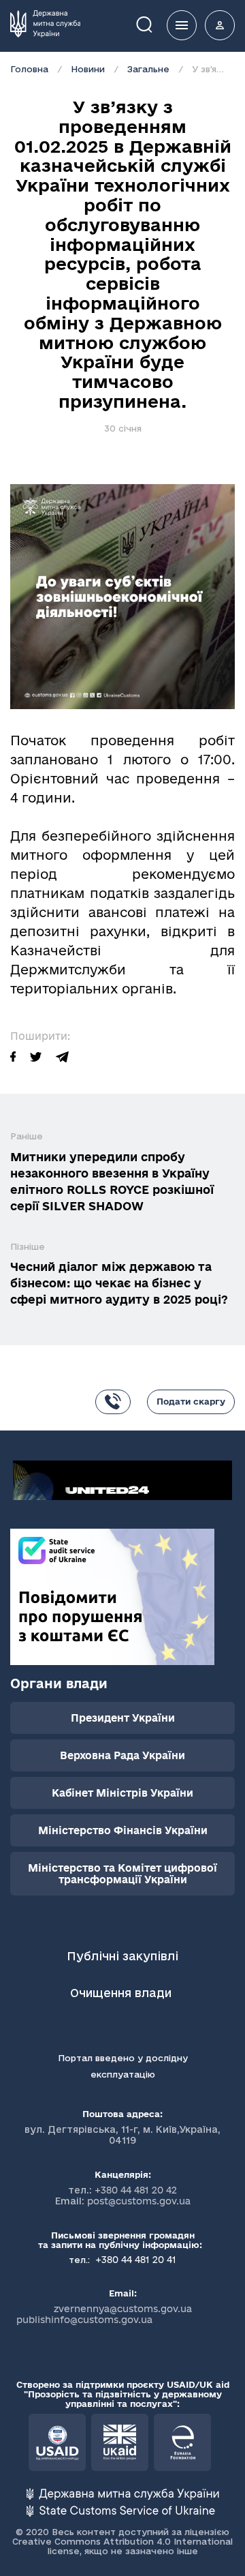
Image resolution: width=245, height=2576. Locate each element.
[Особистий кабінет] (220, 25)
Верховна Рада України (122, 1755)
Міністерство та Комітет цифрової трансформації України (122, 1874)
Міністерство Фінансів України (123, 1830)
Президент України (123, 1718)
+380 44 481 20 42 (136, 2190)
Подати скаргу (191, 1401)
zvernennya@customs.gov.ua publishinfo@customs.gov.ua (104, 2314)
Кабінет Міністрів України (122, 1793)
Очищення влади (122, 1993)
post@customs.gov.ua (139, 2201)
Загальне (148, 69)
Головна (29, 69)
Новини (88, 69)
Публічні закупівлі (122, 1956)
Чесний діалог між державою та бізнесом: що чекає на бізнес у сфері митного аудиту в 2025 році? (119, 1283)
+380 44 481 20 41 (134, 2260)
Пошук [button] (154, 24)
